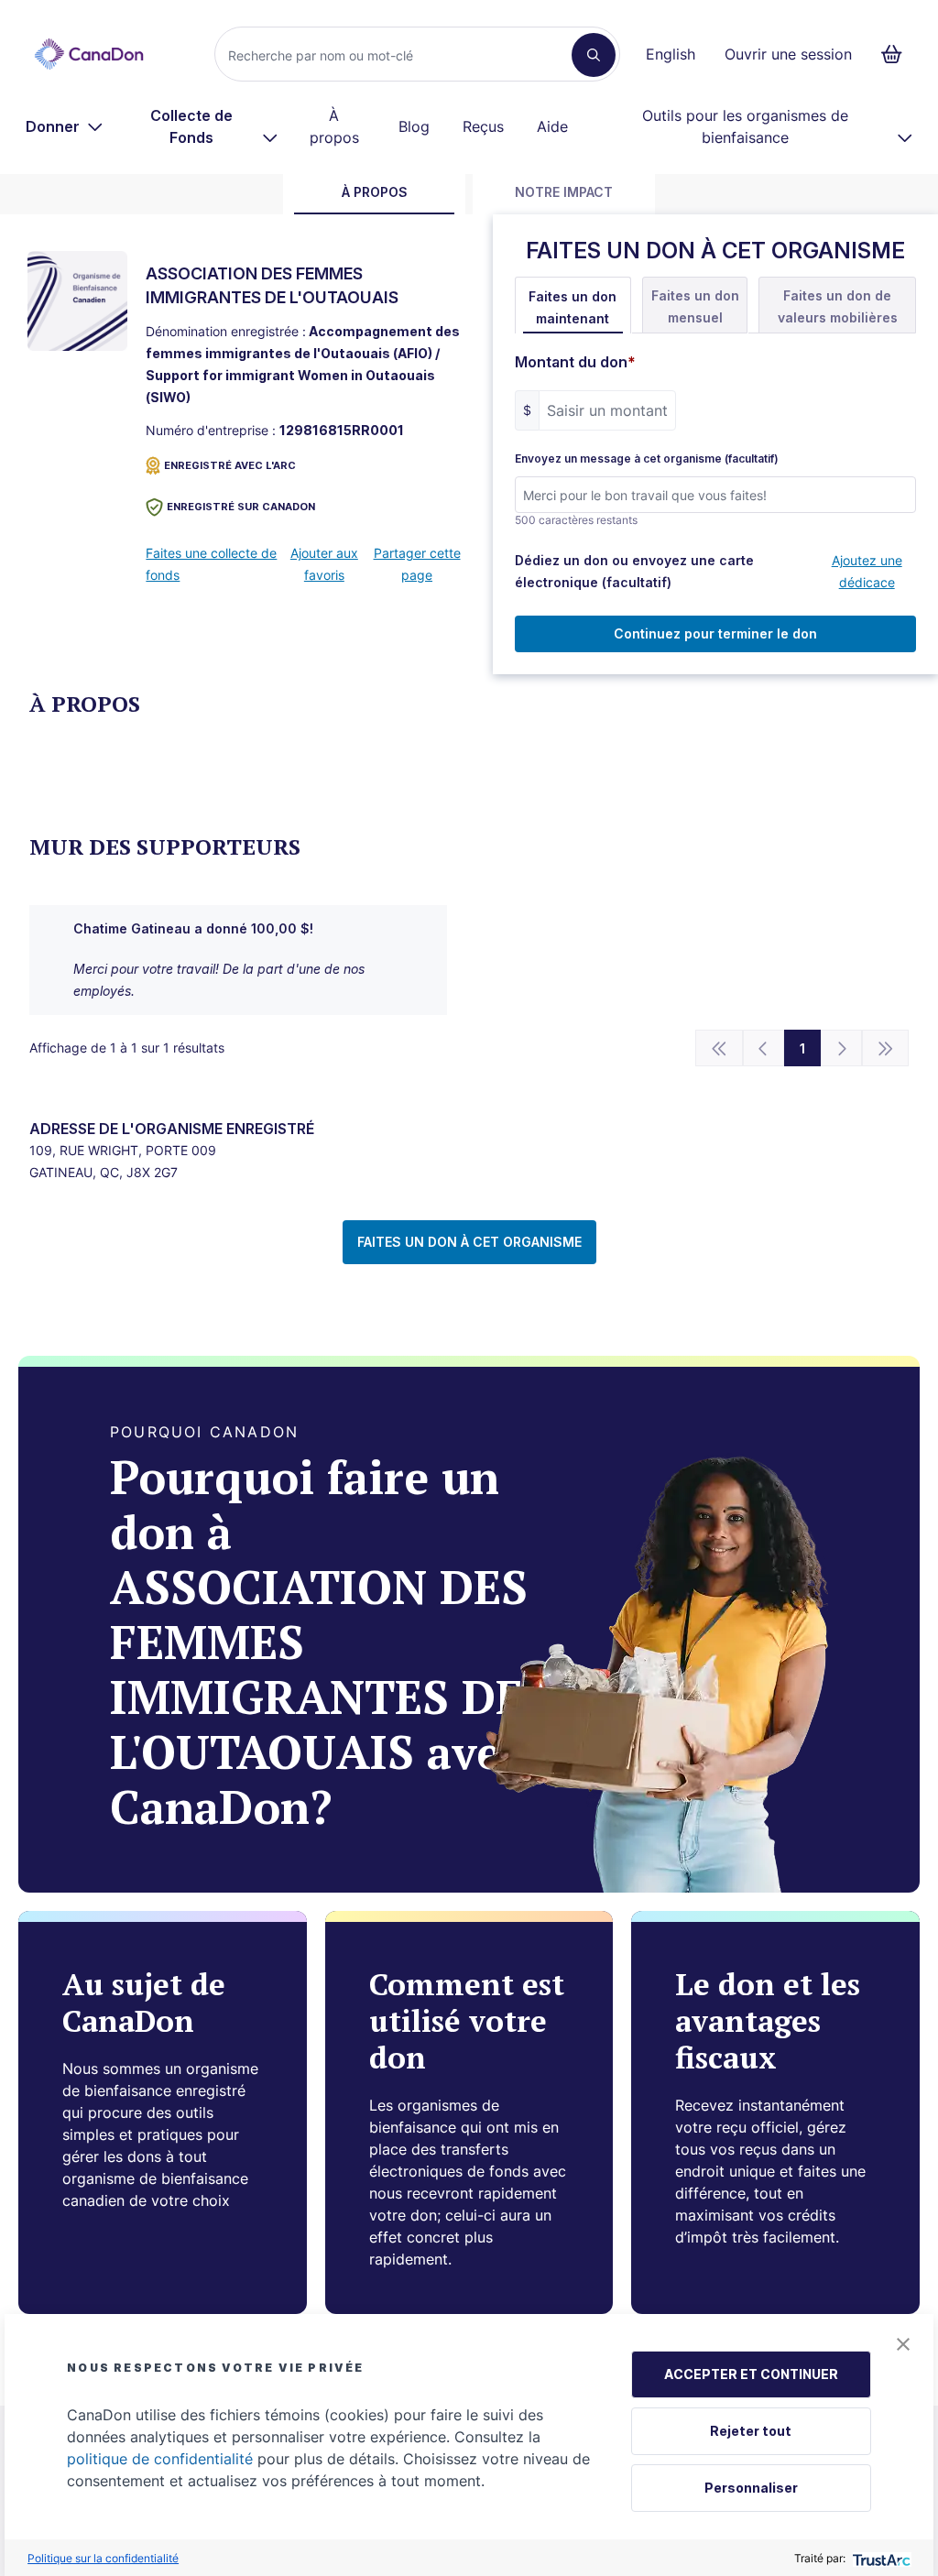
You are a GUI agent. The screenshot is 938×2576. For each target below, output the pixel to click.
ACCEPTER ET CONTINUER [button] (751, 2374)
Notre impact (564, 192)
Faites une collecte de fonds (211, 564)
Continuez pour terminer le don (715, 633)
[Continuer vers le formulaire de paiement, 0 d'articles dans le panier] (897, 54)
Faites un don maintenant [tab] (573, 307)
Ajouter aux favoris (324, 564)
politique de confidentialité (160, 2459)
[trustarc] (880, 2558)
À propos (334, 126)
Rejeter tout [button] (751, 2431)
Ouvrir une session (788, 54)
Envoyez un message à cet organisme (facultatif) (647, 459)
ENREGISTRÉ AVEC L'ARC (230, 465)
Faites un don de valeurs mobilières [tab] (838, 306)
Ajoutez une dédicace (867, 571)
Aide (552, 126)
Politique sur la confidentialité (103, 2558)
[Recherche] (594, 55)
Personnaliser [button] (751, 2488)
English (671, 54)
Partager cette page (417, 564)
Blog (414, 126)
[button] (903, 2344)
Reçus (483, 126)
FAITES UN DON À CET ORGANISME (469, 1242)
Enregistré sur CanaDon (241, 507)
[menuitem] (65, 126)
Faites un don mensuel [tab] (695, 306)
